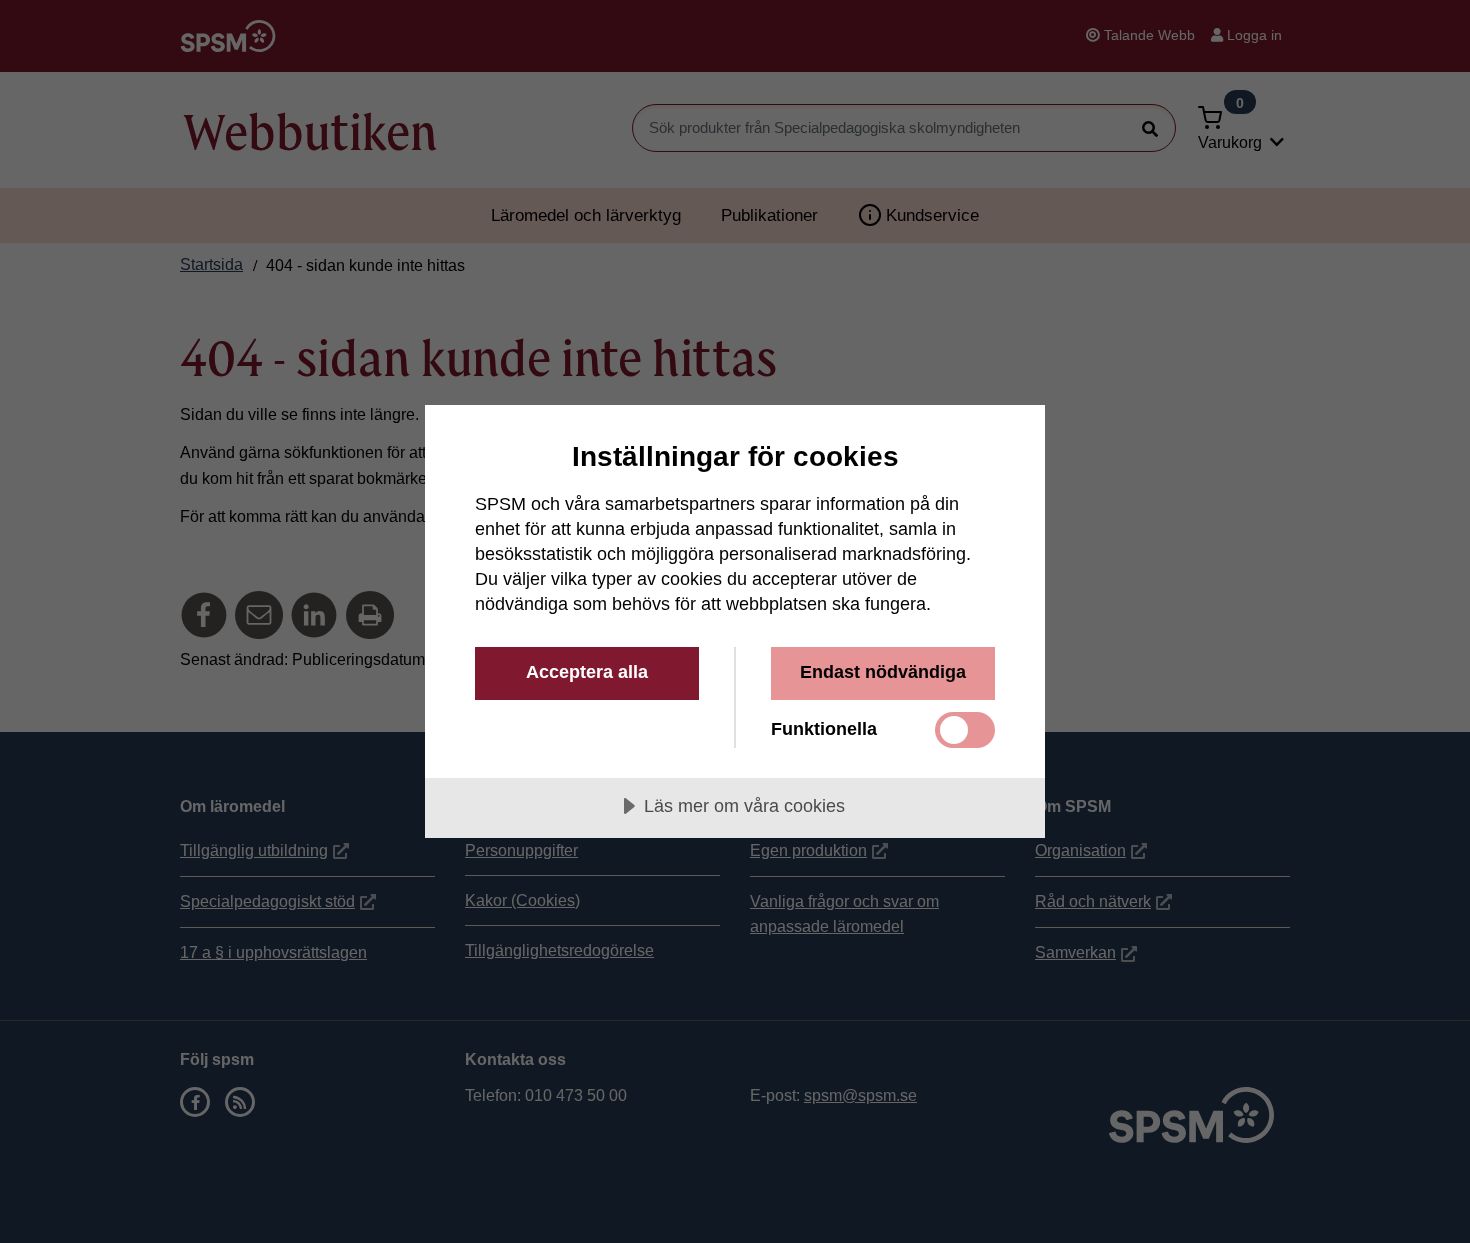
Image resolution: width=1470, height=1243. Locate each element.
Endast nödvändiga (883, 672)
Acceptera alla (587, 672)
